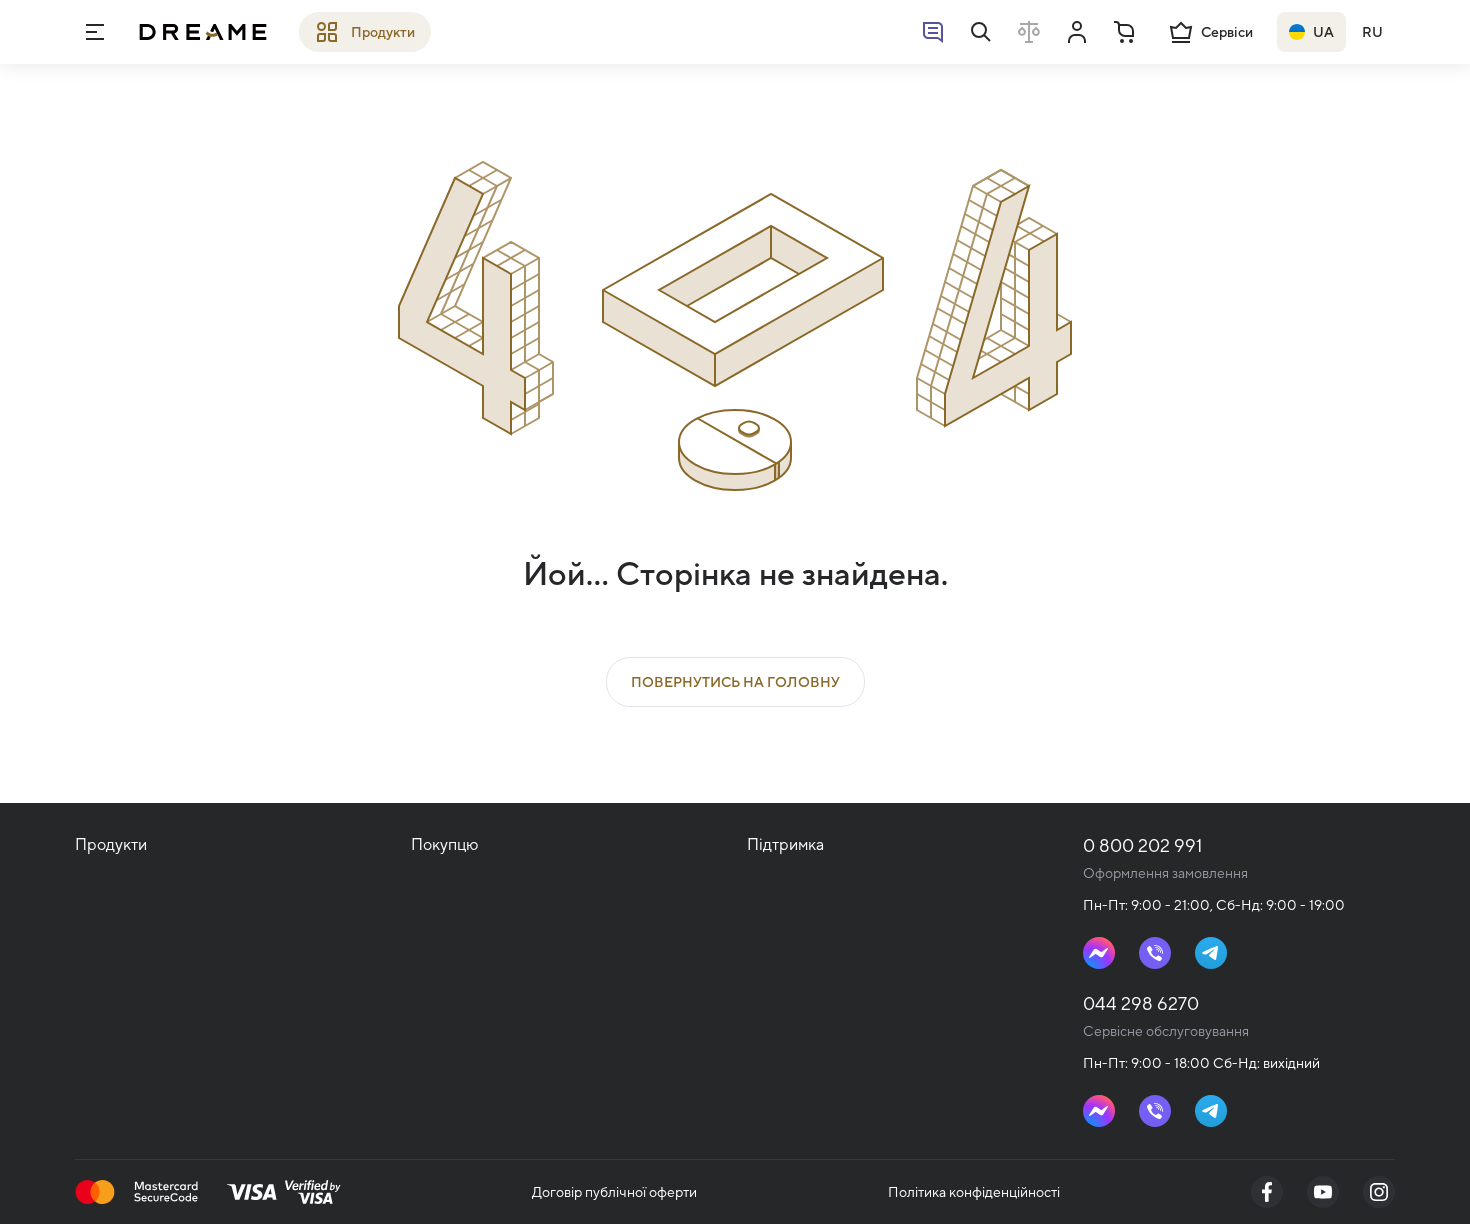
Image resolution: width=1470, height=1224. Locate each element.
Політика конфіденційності (974, 1192)
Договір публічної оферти (614, 1192)
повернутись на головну (735, 682)
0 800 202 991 (1142, 845)
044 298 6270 (1141, 1003)
